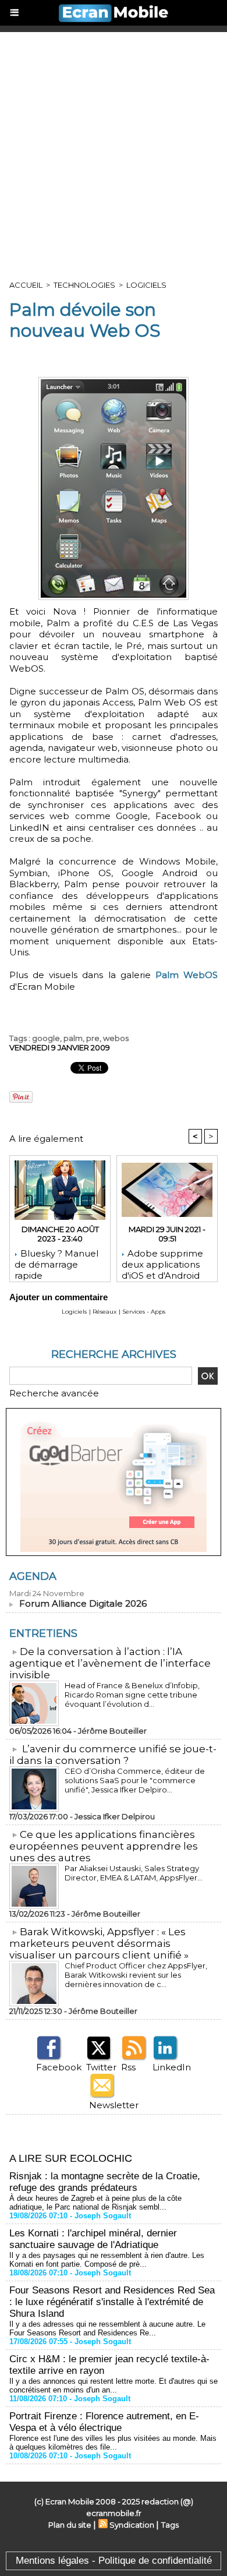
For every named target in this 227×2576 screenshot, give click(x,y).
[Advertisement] (114, 151)
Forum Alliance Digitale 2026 (83, 1603)
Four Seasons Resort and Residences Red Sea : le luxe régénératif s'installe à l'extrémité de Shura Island (112, 2302)
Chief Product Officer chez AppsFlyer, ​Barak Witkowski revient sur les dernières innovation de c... (137, 1975)
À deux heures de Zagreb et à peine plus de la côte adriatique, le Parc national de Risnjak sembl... (95, 2203)
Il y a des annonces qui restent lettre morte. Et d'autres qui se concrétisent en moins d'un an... (114, 2386)
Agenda (33, 1576)
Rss (128, 2067)
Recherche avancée (54, 1393)
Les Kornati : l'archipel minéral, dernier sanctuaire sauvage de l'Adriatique (93, 2239)
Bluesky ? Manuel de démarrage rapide (56, 1262)
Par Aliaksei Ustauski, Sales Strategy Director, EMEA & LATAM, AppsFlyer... (134, 1873)
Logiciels (146, 285)
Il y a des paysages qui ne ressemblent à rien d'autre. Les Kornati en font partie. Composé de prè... (107, 2260)
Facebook (59, 2067)
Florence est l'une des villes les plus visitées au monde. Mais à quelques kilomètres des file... (113, 2443)
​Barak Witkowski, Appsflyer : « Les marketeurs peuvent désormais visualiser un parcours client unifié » (99, 1943)
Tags (170, 2525)
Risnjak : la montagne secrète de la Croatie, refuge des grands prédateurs (105, 2182)
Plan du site (70, 2525)
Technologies (84, 285)
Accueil (26, 285)
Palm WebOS (187, 975)
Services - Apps (144, 1312)
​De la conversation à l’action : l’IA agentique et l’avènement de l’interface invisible (110, 1663)
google (46, 1038)
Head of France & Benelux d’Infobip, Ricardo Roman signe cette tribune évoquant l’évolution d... (132, 1695)
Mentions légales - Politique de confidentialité (114, 2561)
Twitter (101, 2067)
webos (116, 1038)
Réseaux (104, 1312)
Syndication (132, 2525)
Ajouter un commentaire (58, 1297)
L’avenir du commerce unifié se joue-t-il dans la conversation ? (113, 1755)
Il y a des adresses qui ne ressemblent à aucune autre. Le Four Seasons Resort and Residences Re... (107, 2328)
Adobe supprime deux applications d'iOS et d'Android (162, 1262)
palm (73, 1038)
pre (93, 1038)
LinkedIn (172, 2067)
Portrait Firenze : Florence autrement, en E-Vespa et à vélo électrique (104, 2422)
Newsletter (114, 2105)
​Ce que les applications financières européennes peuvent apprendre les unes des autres (104, 1846)
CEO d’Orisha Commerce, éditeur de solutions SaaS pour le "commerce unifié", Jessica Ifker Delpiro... (135, 1780)
